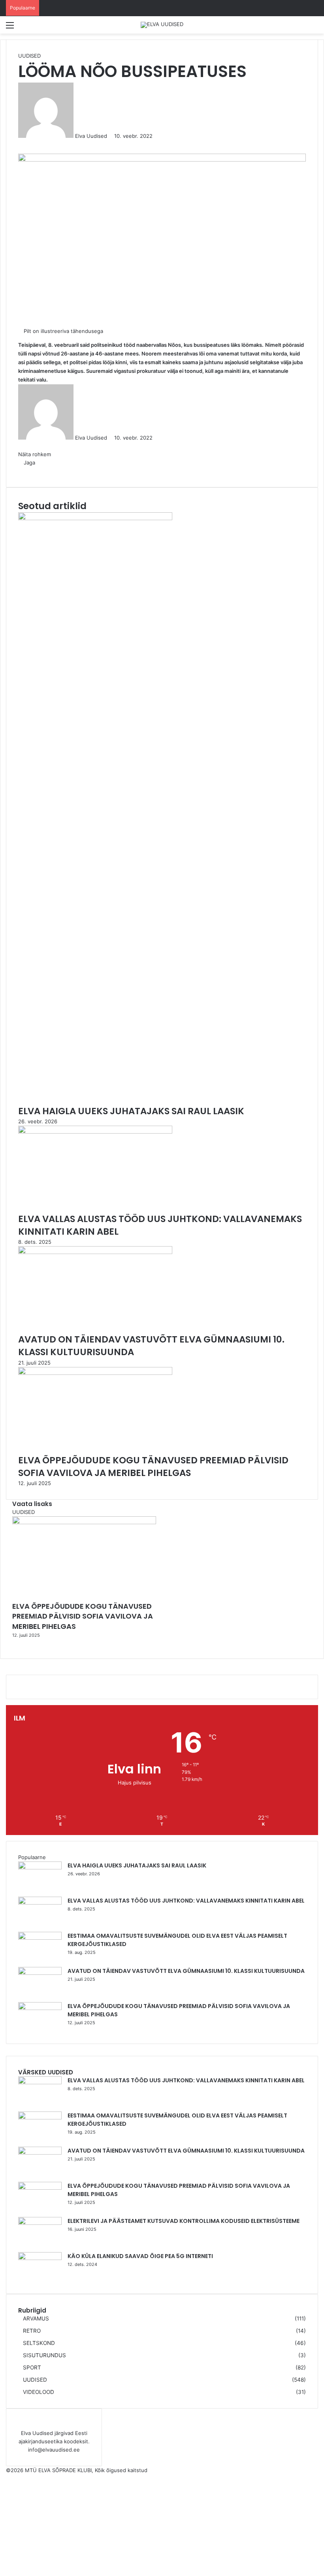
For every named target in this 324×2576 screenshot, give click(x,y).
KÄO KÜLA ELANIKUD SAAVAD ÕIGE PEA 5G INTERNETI (140, 2256)
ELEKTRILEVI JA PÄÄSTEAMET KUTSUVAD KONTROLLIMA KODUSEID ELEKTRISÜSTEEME (184, 2221)
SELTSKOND (39, 2343)
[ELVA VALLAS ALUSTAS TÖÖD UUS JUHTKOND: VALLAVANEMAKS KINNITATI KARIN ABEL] (40, 1903)
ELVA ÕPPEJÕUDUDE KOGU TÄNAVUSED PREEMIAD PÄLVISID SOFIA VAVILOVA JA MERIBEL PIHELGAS (83, 1616)
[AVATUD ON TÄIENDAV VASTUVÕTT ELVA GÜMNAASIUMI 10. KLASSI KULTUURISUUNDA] (40, 1973)
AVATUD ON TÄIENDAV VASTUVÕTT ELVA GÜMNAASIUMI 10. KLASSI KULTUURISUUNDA (186, 1971)
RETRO (32, 2331)
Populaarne (32, 1857)
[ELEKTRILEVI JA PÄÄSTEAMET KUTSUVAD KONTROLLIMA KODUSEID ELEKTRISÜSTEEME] (40, 2223)
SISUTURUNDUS (44, 2355)
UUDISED (35, 2380)
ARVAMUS (36, 2318)
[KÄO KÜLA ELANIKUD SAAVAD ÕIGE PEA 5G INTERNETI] (40, 2258)
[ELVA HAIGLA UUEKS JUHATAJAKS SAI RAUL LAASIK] (40, 1867)
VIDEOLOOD (39, 2392)
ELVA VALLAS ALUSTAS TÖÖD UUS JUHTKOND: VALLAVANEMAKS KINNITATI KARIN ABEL (186, 1901)
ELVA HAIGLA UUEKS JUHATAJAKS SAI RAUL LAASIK (137, 1865)
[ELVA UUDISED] (162, 25)
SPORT (32, 2367)
